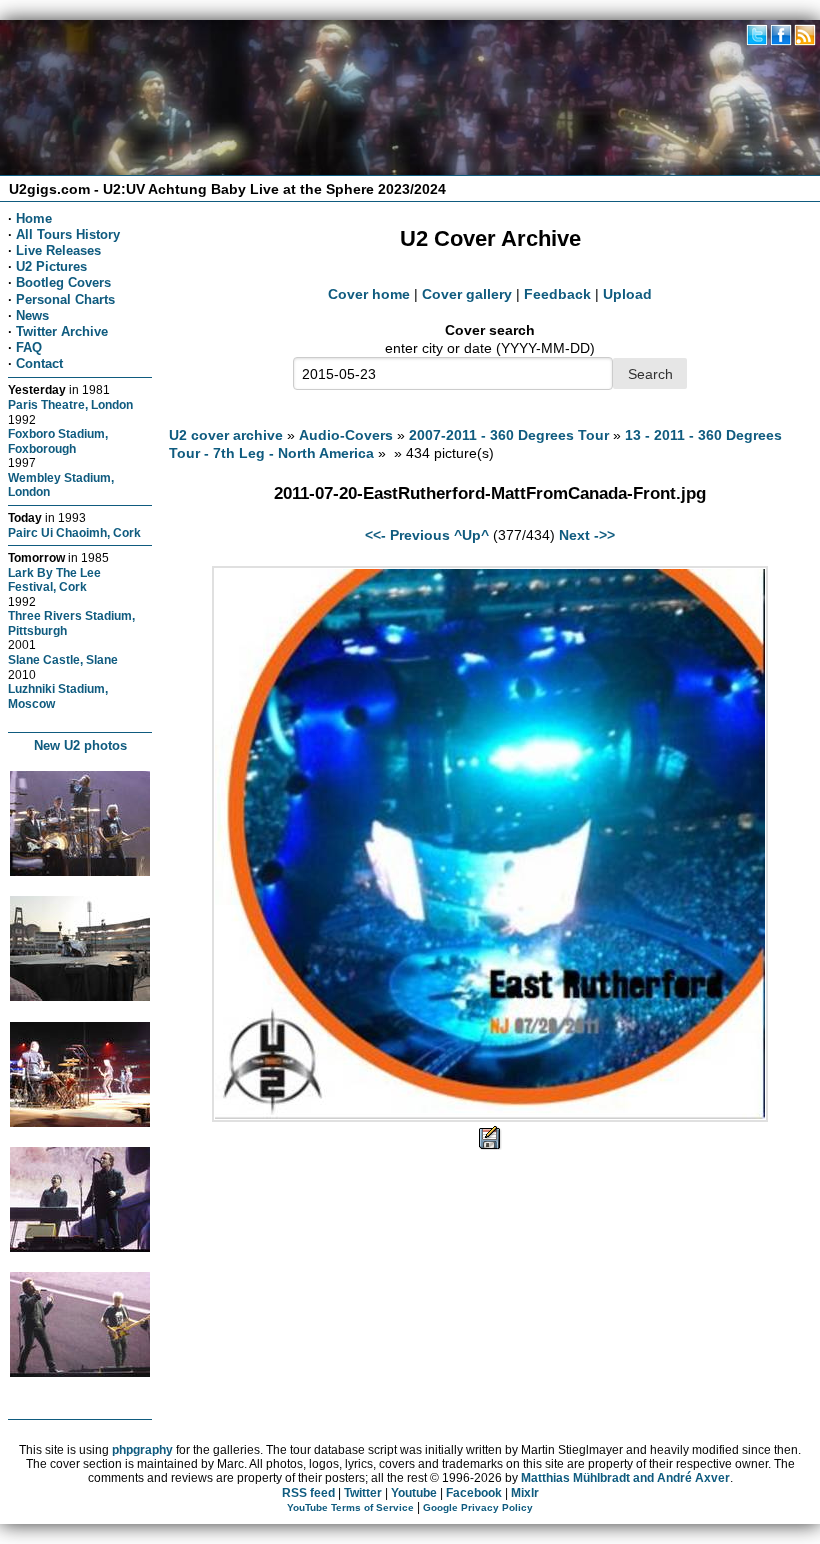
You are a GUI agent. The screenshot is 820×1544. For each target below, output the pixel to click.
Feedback (557, 294)
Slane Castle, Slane (63, 659)
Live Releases (58, 250)
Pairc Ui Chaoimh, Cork (74, 532)
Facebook (474, 1493)
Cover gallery (467, 294)
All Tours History (68, 234)
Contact (39, 363)
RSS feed (308, 1493)
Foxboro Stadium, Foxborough (58, 441)
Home (34, 218)
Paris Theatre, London (70, 404)
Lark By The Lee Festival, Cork (54, 580)
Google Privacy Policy (478, 1507)
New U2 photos (80, 745)
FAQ (29, 347)
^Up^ (471, 535)
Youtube (414, 1493)
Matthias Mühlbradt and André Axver (625, 1478)
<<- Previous (407, 535)
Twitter (363, 1493)
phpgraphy (142, 1450)
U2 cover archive (226, 435)
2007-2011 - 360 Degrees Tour (509, 435)
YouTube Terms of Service (350, 1507)
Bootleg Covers (63, 282)
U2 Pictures (51, 266)
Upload (627, 294)
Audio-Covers (346, 435)
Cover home (369, 294)
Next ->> (587, 535)
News (32, 315)
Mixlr (525, 1493)
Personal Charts (65, 299)
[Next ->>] (490, 1117)
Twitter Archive (62, 331)
